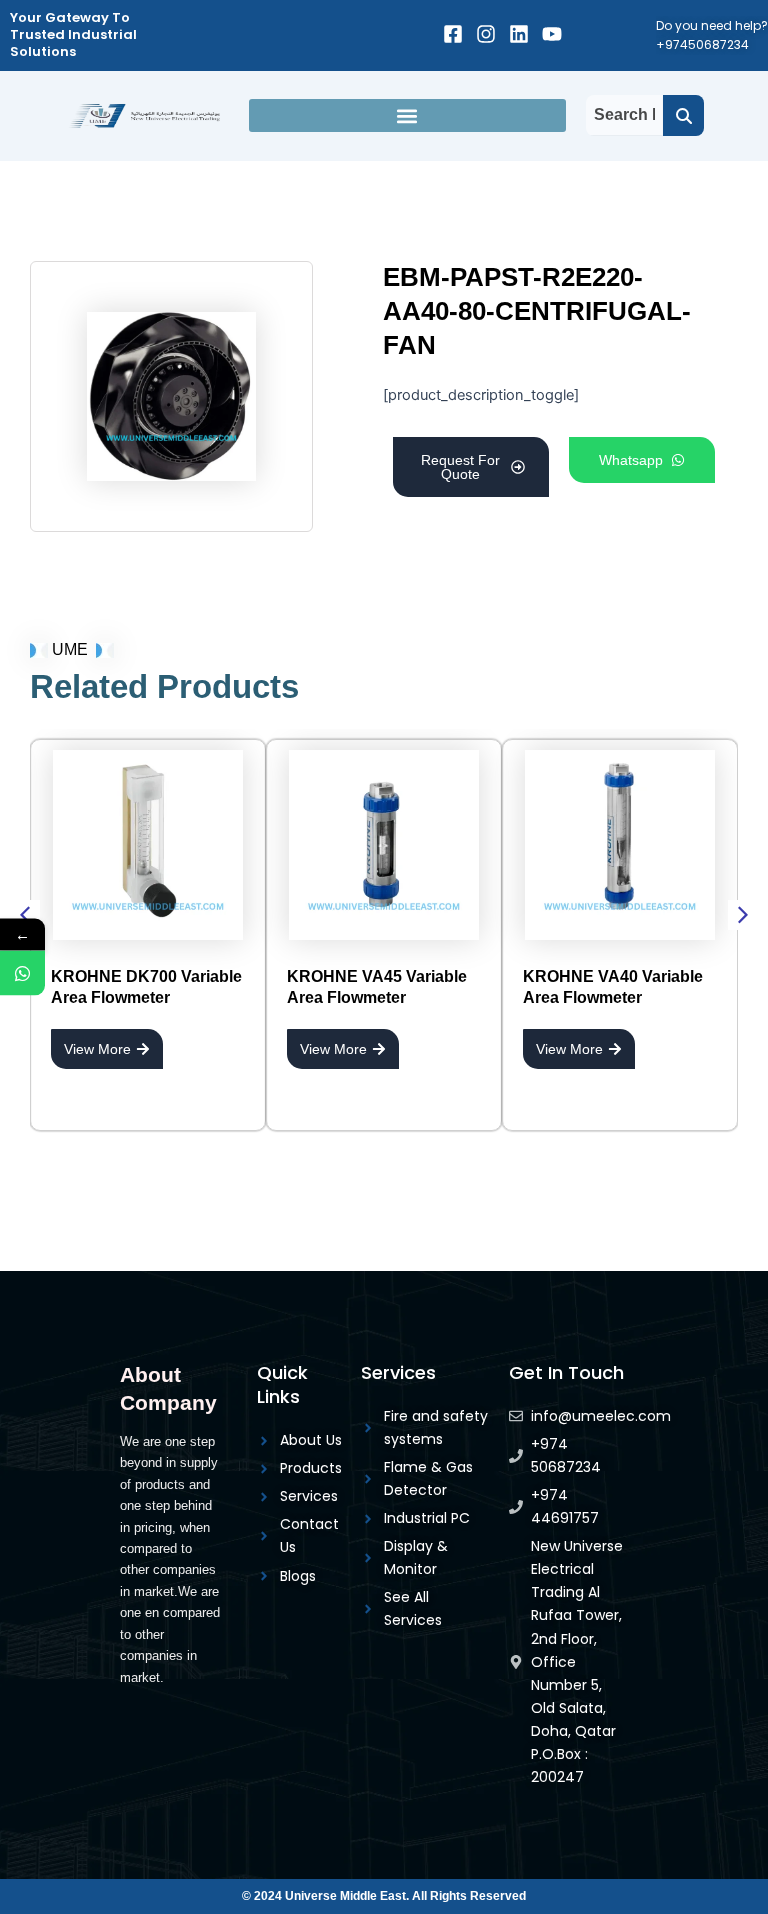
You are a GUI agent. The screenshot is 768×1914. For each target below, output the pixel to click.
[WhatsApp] (22, 973)
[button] (407, 115)
